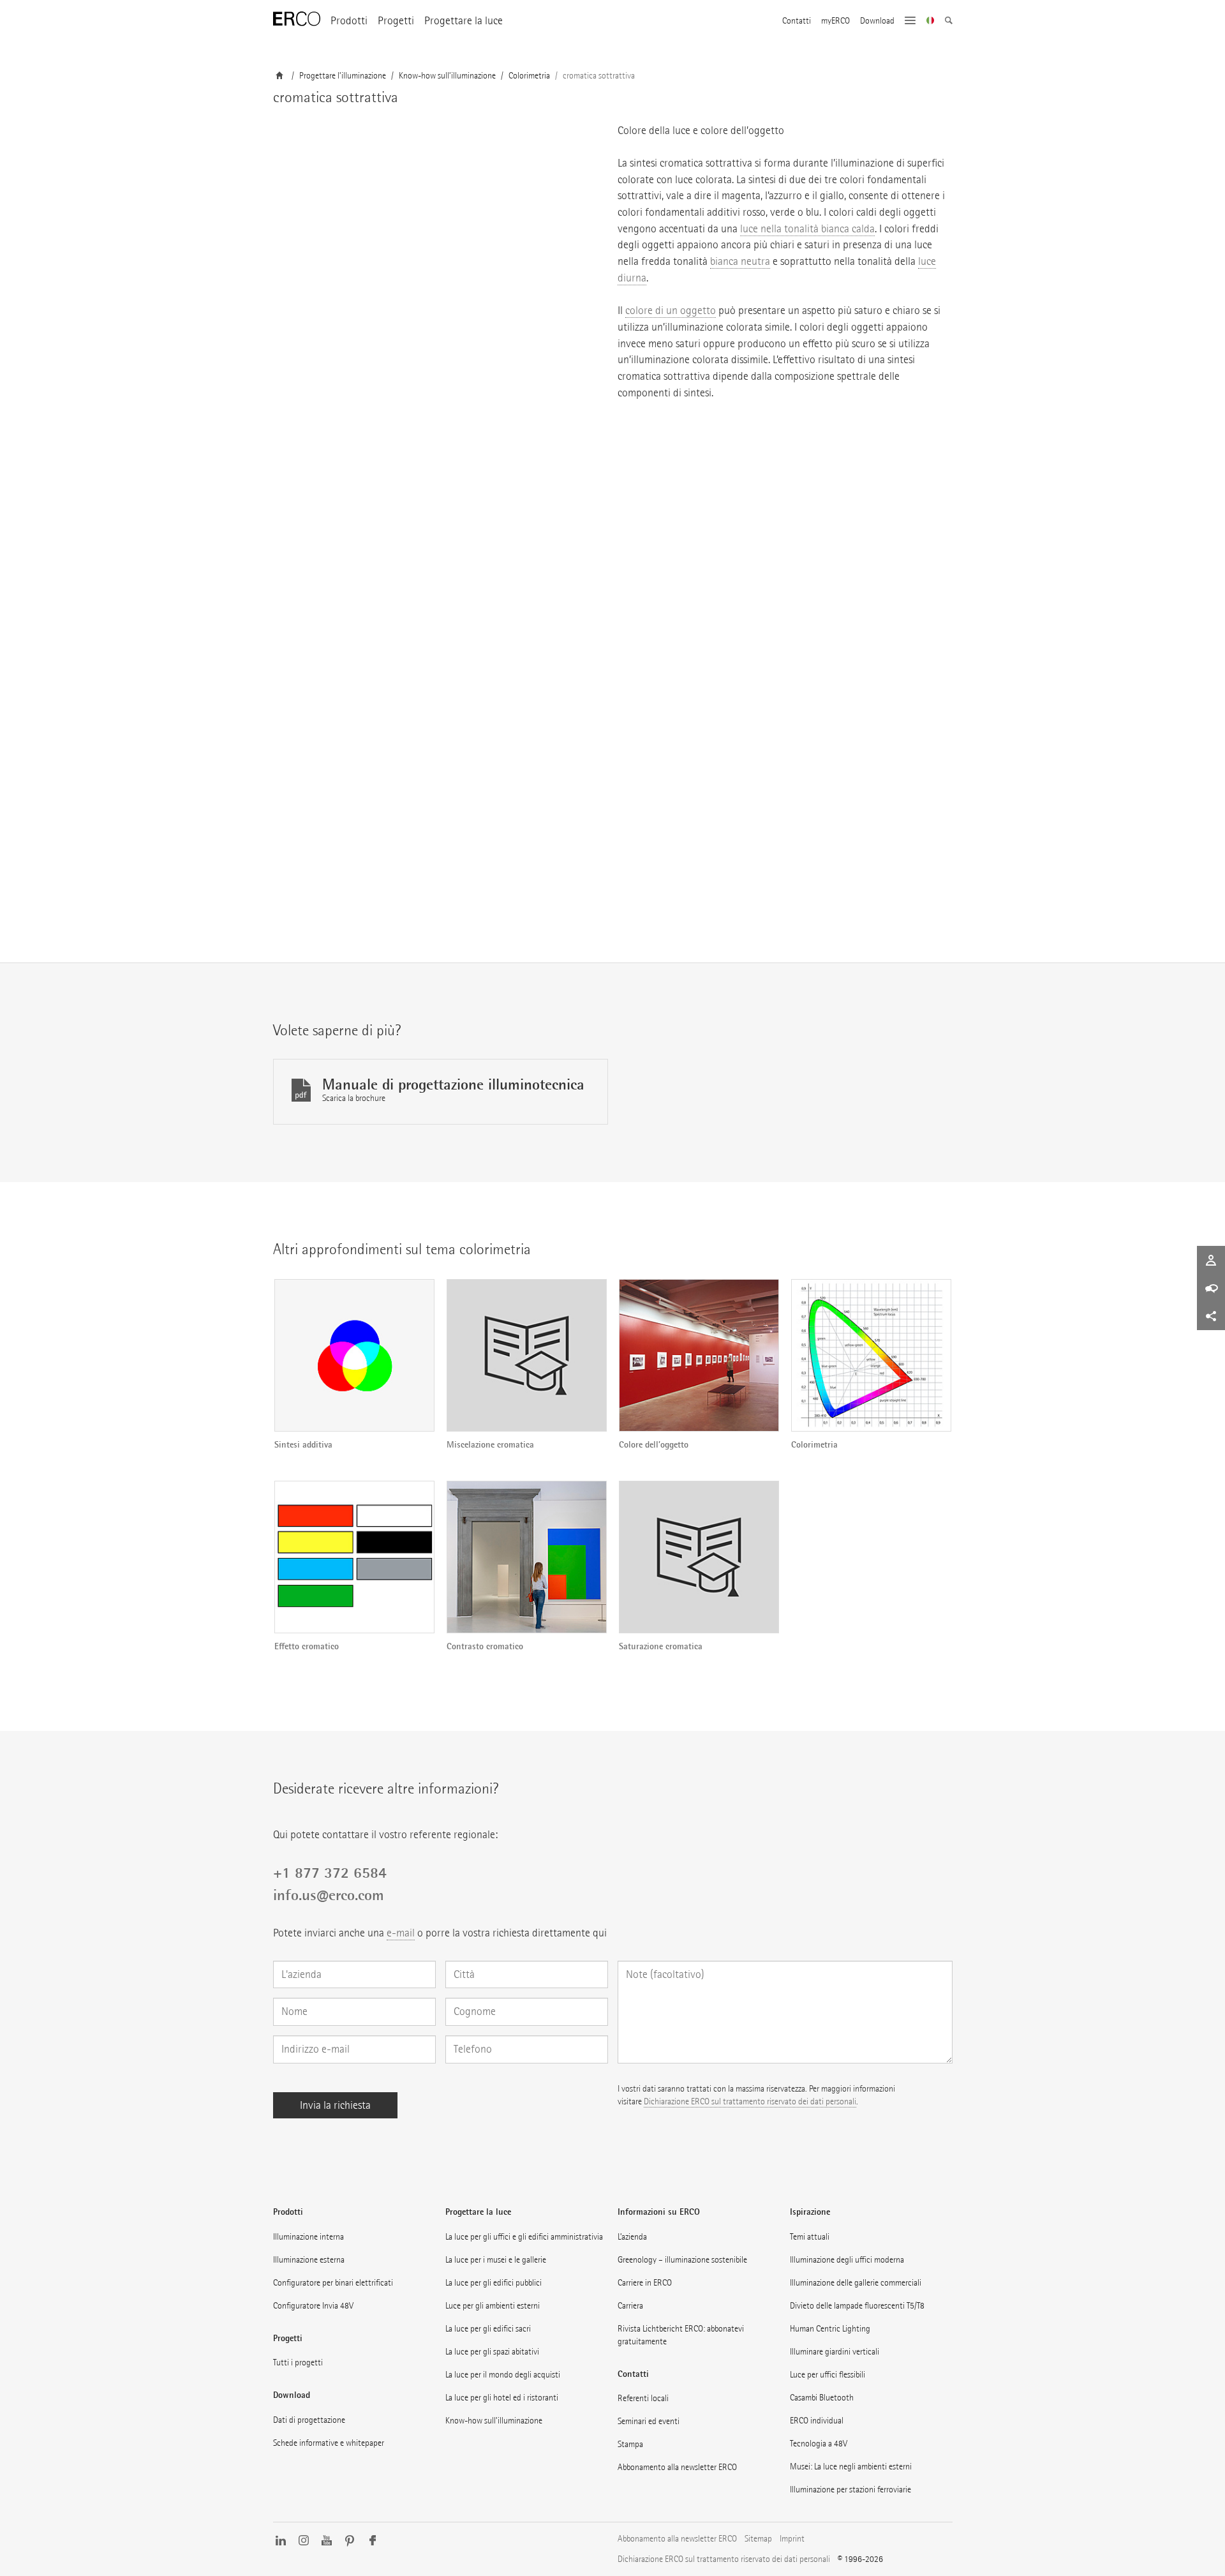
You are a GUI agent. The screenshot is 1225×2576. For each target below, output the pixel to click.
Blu (286, 877)
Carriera (630, 2306)
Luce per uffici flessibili (828, 2375)
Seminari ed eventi (649, 2421)
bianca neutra (740, 261)
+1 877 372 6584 (330, 1873)
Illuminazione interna (308, 2237)
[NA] (931, 22)
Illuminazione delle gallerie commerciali (856, 2283)
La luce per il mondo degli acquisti (503, 2375)
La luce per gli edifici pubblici (494, 2283)
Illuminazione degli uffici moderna (847, 2260)
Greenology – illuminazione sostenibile (682, 2260)
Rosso (291, 818)
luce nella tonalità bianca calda (807, 229)
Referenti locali (643, 2398)
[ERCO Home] (297, 19)
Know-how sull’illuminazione (494, 2421)
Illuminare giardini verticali (835, 2352)
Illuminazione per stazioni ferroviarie (850, 2490)
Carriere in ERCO (645, 2283)
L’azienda (632, 2237)
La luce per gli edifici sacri (488, 2329)
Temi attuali (810, 2237)
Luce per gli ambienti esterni (493, 2306)
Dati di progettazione (309, 2420)
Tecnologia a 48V (819, 2444)
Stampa (630, 2444)
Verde (290, 848)
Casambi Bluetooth (822, 2398)
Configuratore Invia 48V (313, 2306)
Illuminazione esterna (309, 2260)
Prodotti (349, 21)
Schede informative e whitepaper (329, 2443)
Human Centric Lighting (830, 2329)
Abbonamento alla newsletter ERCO (677, 2467)
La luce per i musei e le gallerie (496, 2260)
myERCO (835, 21)
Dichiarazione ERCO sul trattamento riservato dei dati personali (750, 2101)
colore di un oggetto (671, 311)
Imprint (792, 2539)
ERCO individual (817, 2421)
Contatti (797, 21)
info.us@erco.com (329, 1895)
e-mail (401, 1933)
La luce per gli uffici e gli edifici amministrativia (524, 2237)
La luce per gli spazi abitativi (492, 2352)
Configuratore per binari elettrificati (333, 2283)
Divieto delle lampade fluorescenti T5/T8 (857, 2306)
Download (877, 21)
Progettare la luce (464, 21)
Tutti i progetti (298, 2363)
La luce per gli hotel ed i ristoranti (502, 2398)
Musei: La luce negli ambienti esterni (851, 2467)
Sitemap (758, 2539)
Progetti (396, 21)
